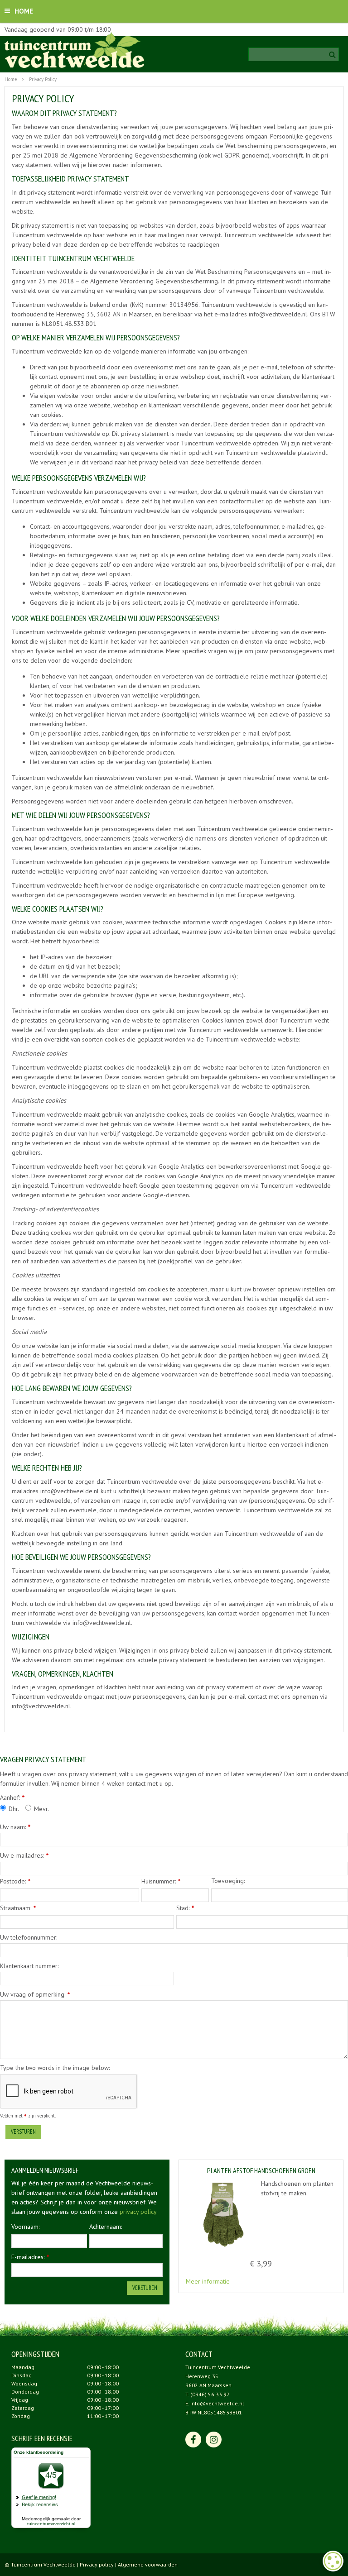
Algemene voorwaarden (148, 2564)
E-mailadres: (30, 2257)
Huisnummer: (161, 1881)
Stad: (185, 1908)
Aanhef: (12, 1797)
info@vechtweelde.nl (217, 2403)
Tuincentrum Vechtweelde (218, 2367)
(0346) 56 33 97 (210, 2394)
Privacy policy (97, 2564)
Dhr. (14, 1809)
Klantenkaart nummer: (29, 1966)
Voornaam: (25, 2227)
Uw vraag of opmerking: (35, 1994)
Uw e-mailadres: (24, 1855)
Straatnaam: (18, 1908)
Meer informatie (208, 2281)
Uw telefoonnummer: (29, 1937)
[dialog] (333, 2561)
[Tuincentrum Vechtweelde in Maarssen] (75, 50)
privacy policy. (139, 2212)
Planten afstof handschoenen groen (261, 2171)
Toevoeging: (228, 1881)
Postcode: (15, 1881)
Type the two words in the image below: (55, 2068)
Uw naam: (15, 1827)
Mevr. (41, 1809)
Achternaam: (106, 2227)
